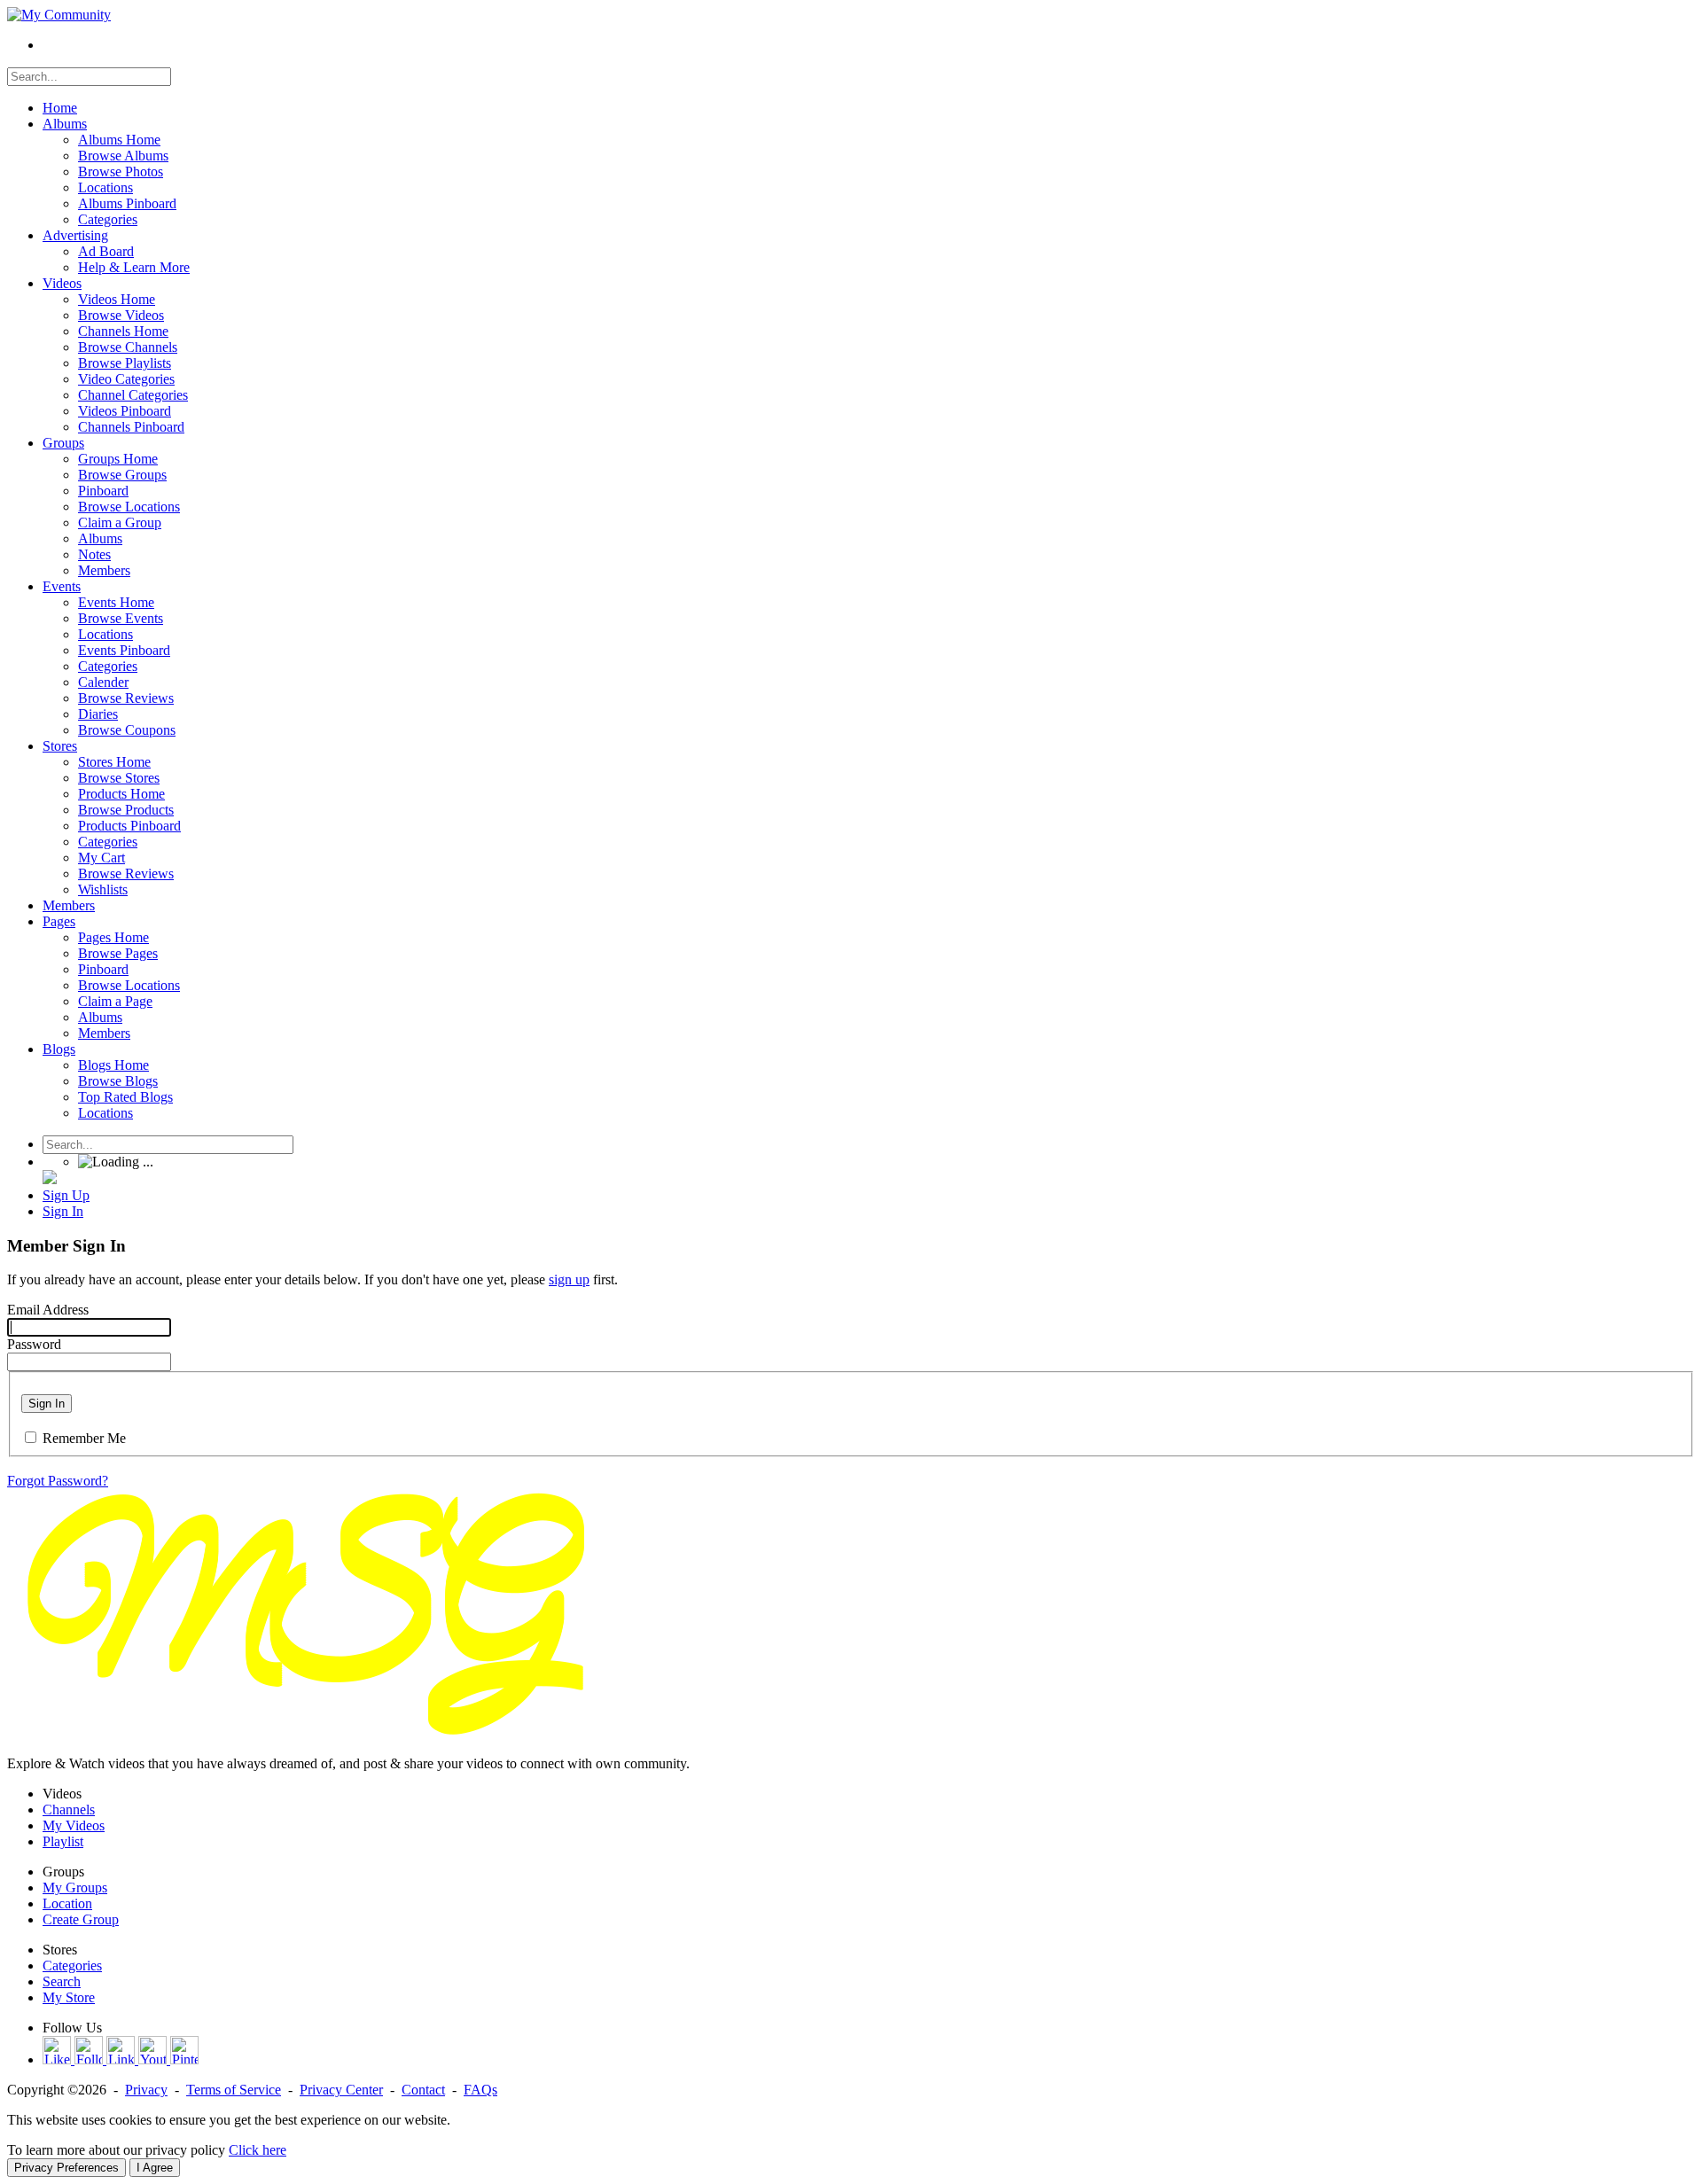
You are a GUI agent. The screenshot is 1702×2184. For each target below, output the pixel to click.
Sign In (47, 1404)
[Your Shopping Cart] (50, 1179)
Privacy (146, 2090)
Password (34, 1344)
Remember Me (84, 1438)
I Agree (155, 2168)
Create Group (81, 1919)
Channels (69, 1810)
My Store (69, 1997)
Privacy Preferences (66, 2168)
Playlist (63, 1841)
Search (62, 1981)
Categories (72, 1966)
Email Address (48, 1310)
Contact (423, 2090)
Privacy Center (341, 2090)
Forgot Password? (58, 1481)
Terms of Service (234, 2090)
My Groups (75, 1888)
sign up (569, 1279)
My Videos (74, 1825)
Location (67, 1903)
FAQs (480, 2090)
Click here (258, 2150)
